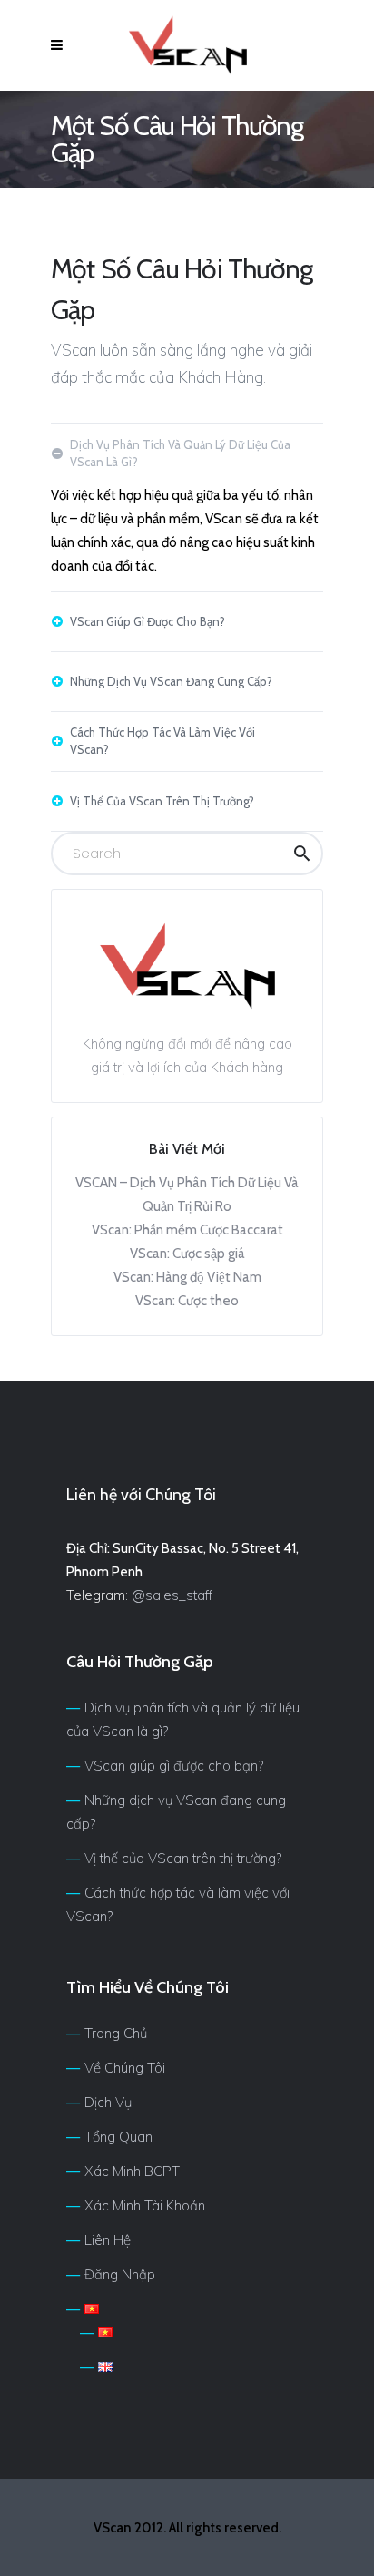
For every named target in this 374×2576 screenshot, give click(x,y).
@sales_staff (172, 1595)
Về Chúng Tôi (125, 2068)
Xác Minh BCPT (132, 2171)
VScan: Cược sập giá (187, 1254)
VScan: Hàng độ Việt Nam (187, 1277)
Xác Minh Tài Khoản (145, 2205)
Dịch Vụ (108, 2102)
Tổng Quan (118, 2137)
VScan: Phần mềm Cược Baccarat (187, 1230)
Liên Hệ (108, 2240)
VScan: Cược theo (187, 1301)
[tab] (187, 454)
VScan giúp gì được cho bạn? (174, 1766)
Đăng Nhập (120, 2274)
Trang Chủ (116, 2033)
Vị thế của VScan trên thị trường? (183, 1858)
